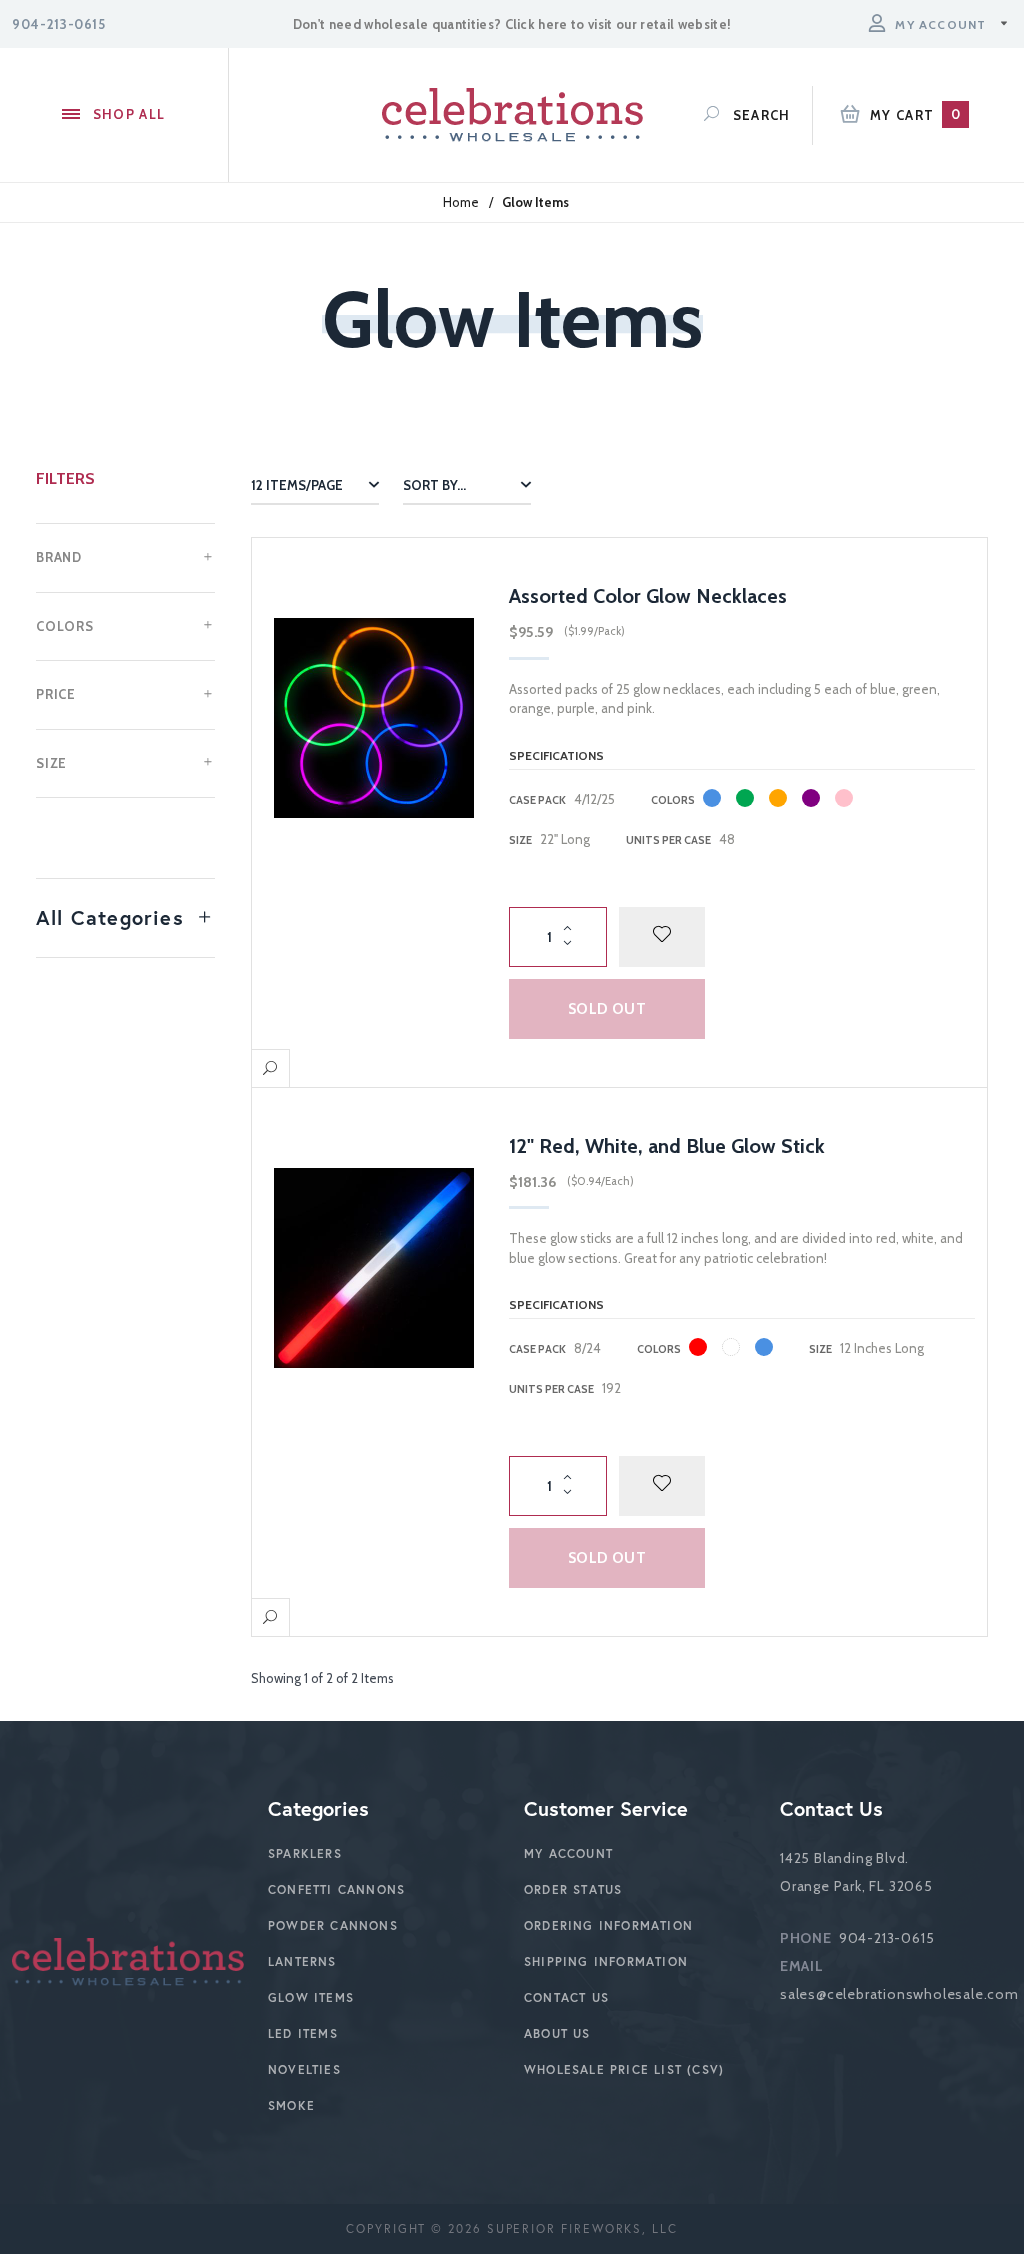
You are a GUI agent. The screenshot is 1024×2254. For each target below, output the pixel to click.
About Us (557, 2033)
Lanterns (302, 1961)
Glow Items (311, 1997)
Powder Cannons (333, 1925)
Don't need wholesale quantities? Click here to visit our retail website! (512, 24)
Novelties (304, 2069)
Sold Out (607, 1009)
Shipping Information (606, 1961)
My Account (568, 1853)
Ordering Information (608, 1925)
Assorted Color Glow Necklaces (648, 596)
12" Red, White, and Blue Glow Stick (667, 1146)
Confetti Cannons (336, 1889)
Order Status (573, 1889)
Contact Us (566, 1997)
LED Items (303, 2033)
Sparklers (305, 1853)
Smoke (291, 2105)
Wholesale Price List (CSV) (624, 2069)
